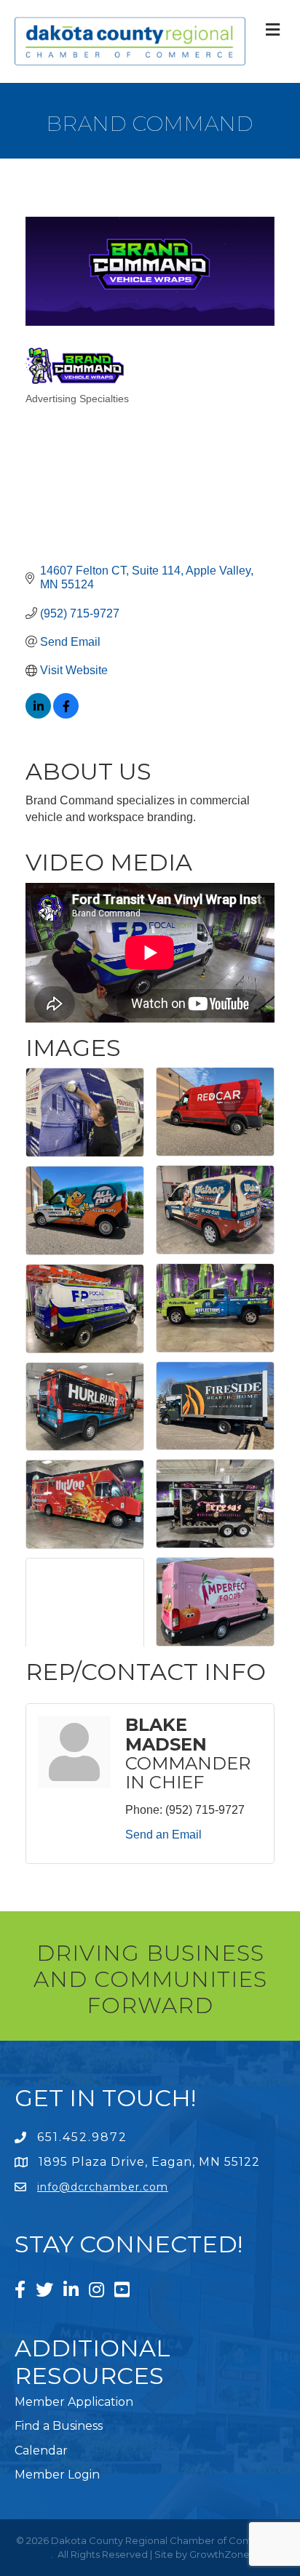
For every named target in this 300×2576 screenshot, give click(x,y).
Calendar (41, 2451)
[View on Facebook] (66, 715)
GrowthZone (220, 2554)
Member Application (74, 2402)
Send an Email (163, 1835)
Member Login (57, 2475)
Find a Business (59, 2426)
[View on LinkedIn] (38, 715)
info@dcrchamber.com (103, 2187)
